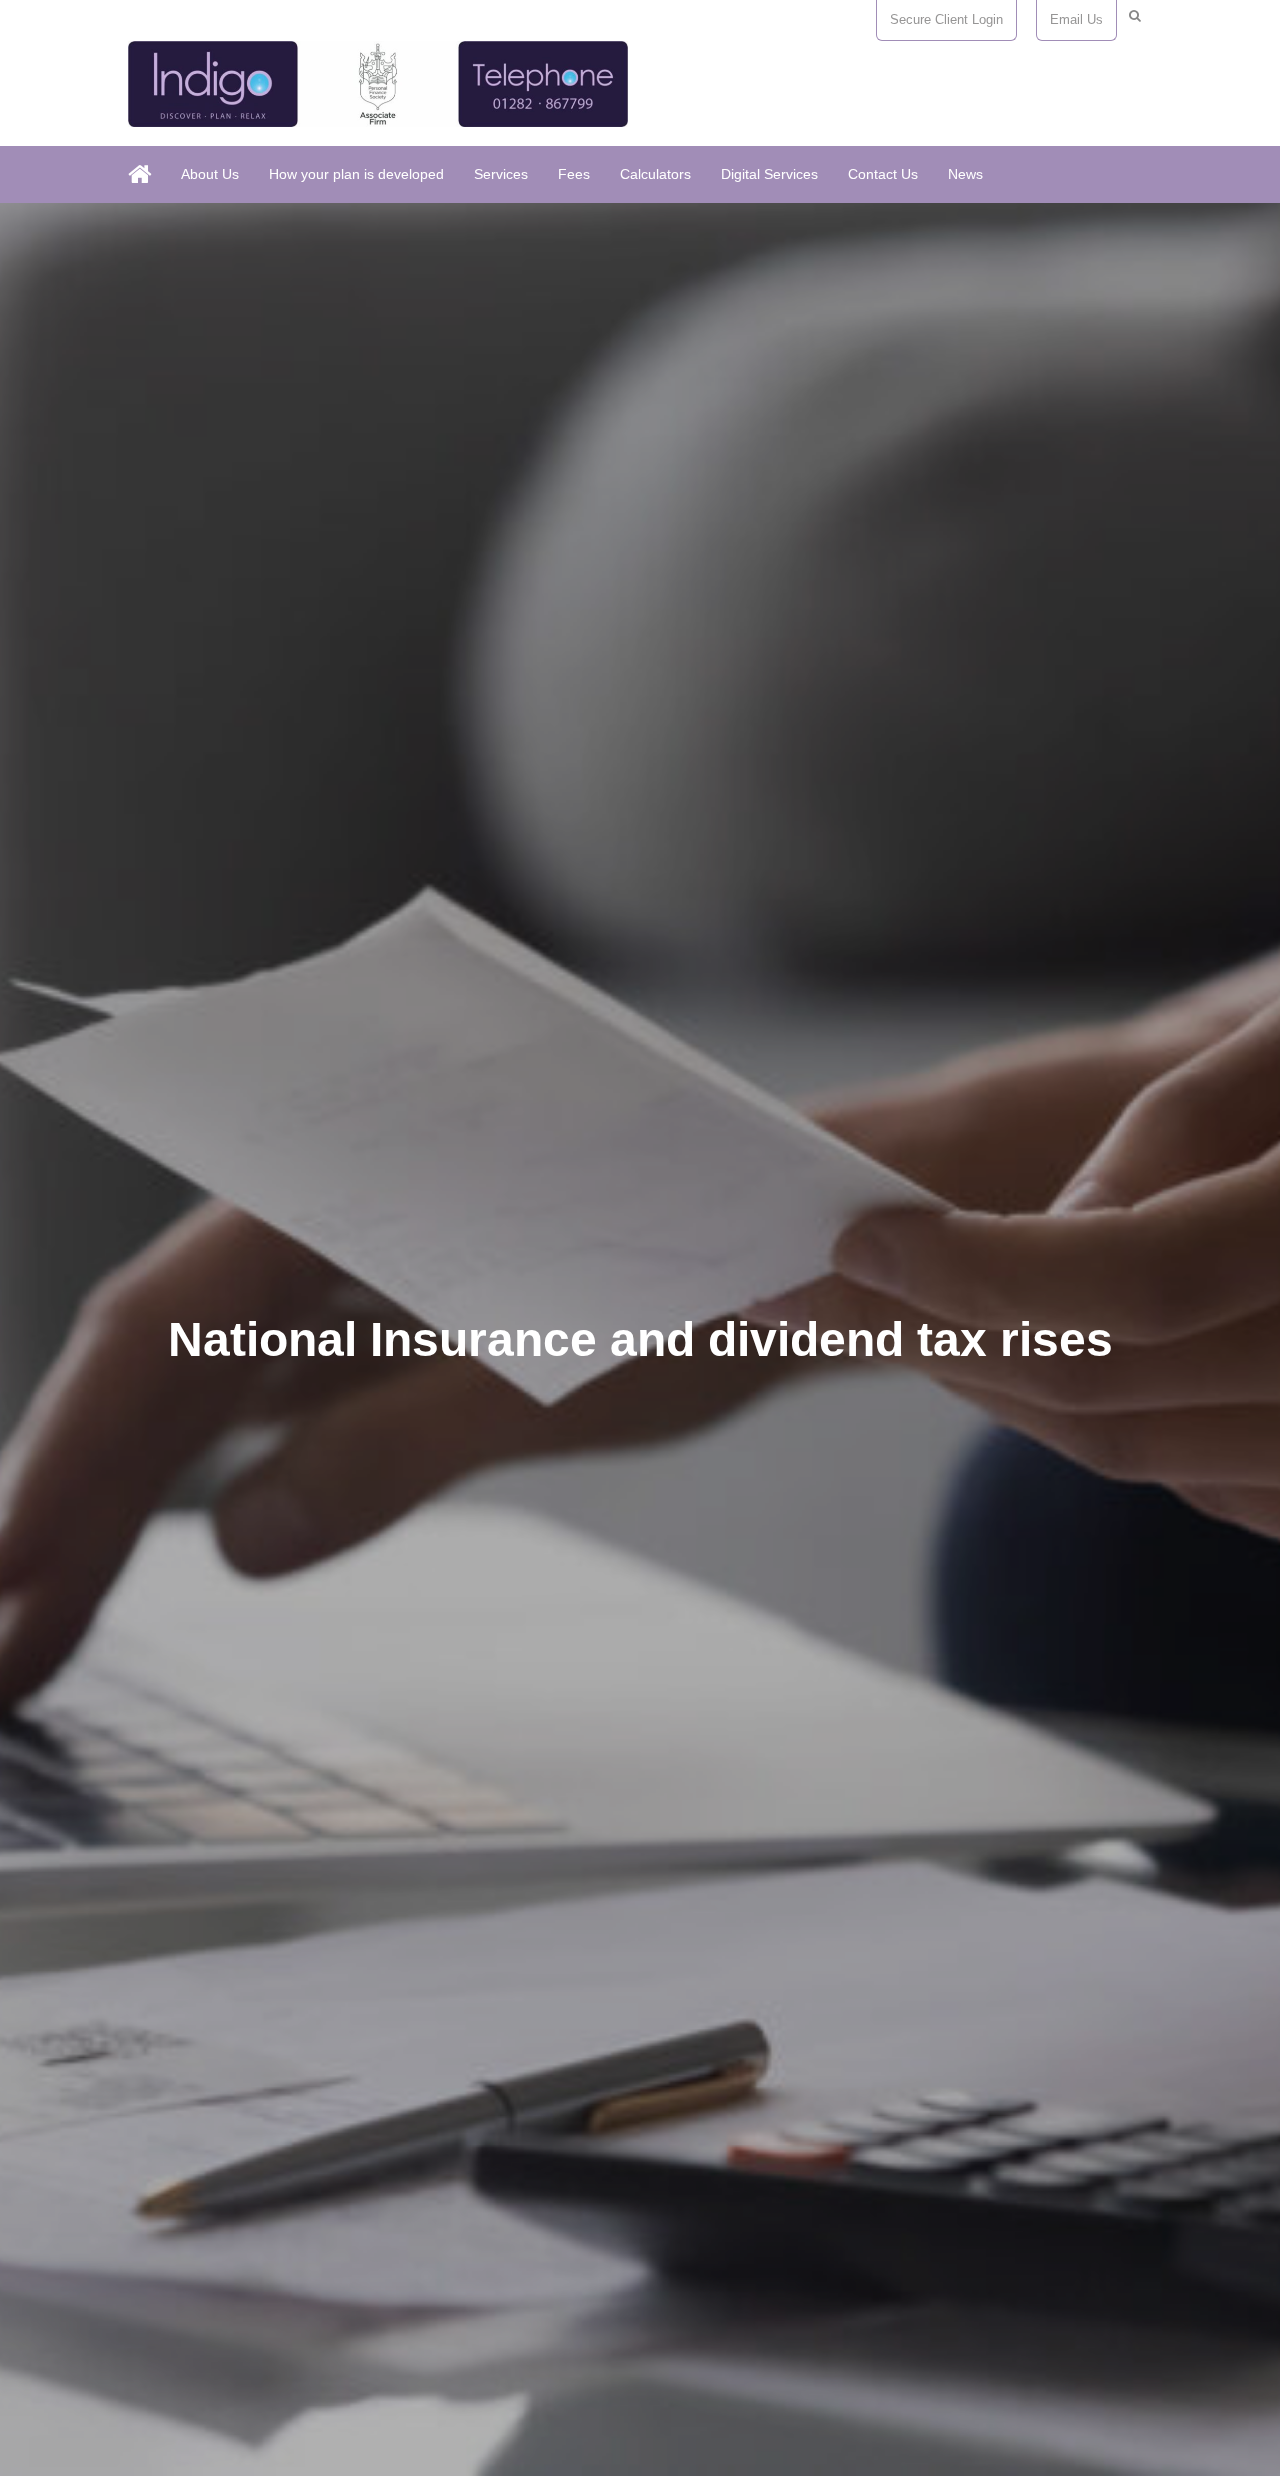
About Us (210, 174)
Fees (574, 174)
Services (501, 174)
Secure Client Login (946, 19)
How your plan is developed (356, 174)
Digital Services (769, 174)
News (965, 174)
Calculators (655, 174)
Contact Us (883, 174)
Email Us (1076, 19)
